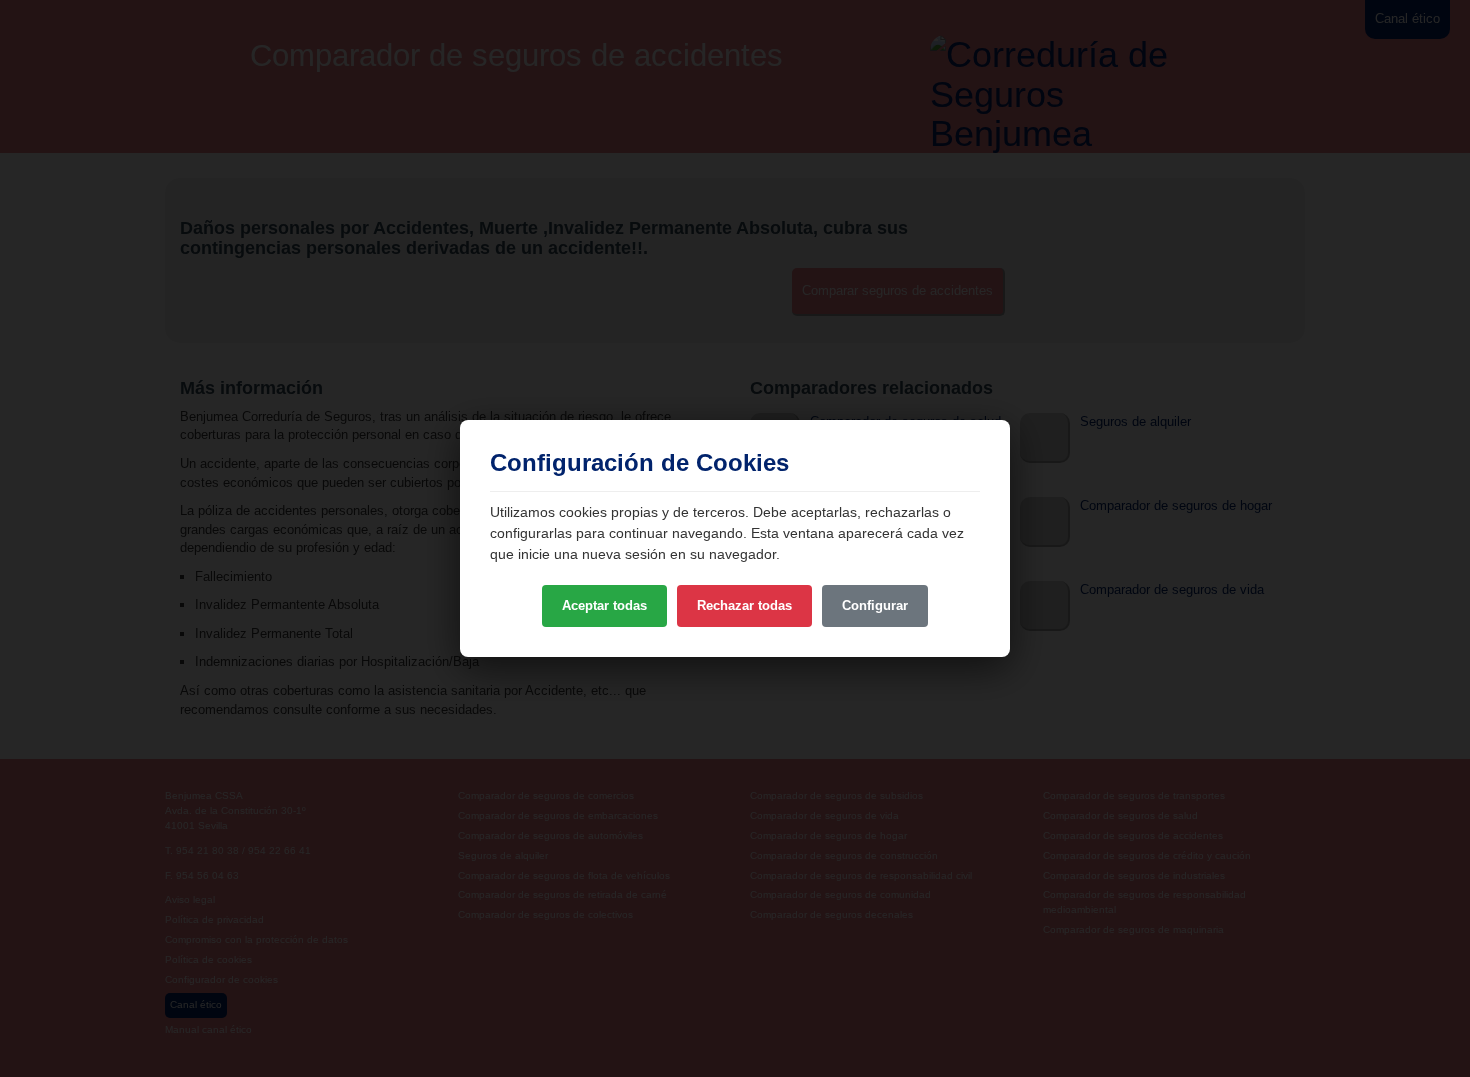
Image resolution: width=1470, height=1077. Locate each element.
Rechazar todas (744, 605)
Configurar (875, 605)
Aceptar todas (604, 605)
